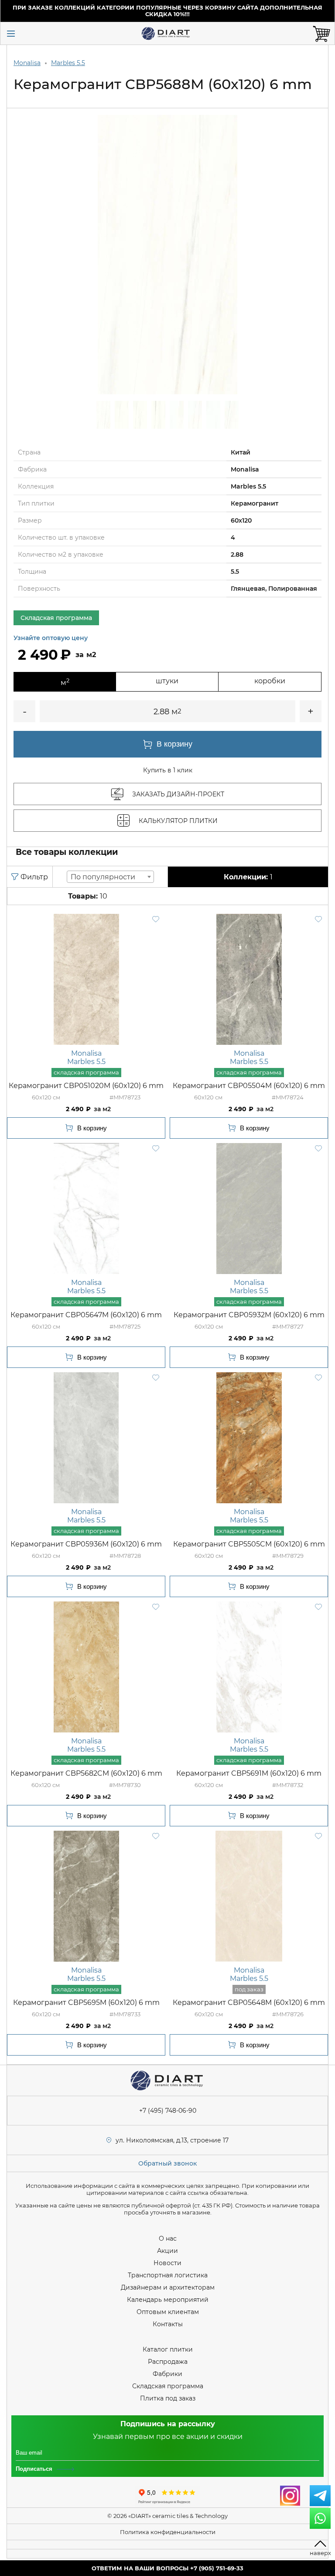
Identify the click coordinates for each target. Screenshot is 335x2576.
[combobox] (110, 877)
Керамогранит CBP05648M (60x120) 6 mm (249, 2003)
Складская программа (168, 2386)
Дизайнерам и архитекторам (168, 2287)
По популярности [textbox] (103, 877)
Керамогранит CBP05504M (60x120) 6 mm (249, 1086)
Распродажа (168, 2362)
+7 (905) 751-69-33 (217, 2568)
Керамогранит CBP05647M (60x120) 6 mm (86, 1315)
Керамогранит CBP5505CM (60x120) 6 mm (249, 1544)
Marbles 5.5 (68, 63)
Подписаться (34, 2469)
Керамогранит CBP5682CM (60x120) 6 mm (86, 1773)
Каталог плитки (168, 2349)
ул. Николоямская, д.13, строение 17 (172, 2140)
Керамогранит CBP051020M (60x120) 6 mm (86, 1086)
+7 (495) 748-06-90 (168, 2111)
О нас (168, 2239)
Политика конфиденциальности (168, 2532)
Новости (167, 2263)
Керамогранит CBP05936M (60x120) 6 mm (86, 1544)
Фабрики (167, 2374)
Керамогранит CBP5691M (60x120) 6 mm (249, 1773)
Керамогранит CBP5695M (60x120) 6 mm (86, 2003)
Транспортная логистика (168, 2275)
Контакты (168, 2324)
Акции (167, 2251)
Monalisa (27, 63)
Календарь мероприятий (168, 2300)
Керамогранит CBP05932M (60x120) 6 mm (249, 1315)
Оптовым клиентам (168, 2312)
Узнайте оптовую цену (51, 638)
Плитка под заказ (168, 2398)
